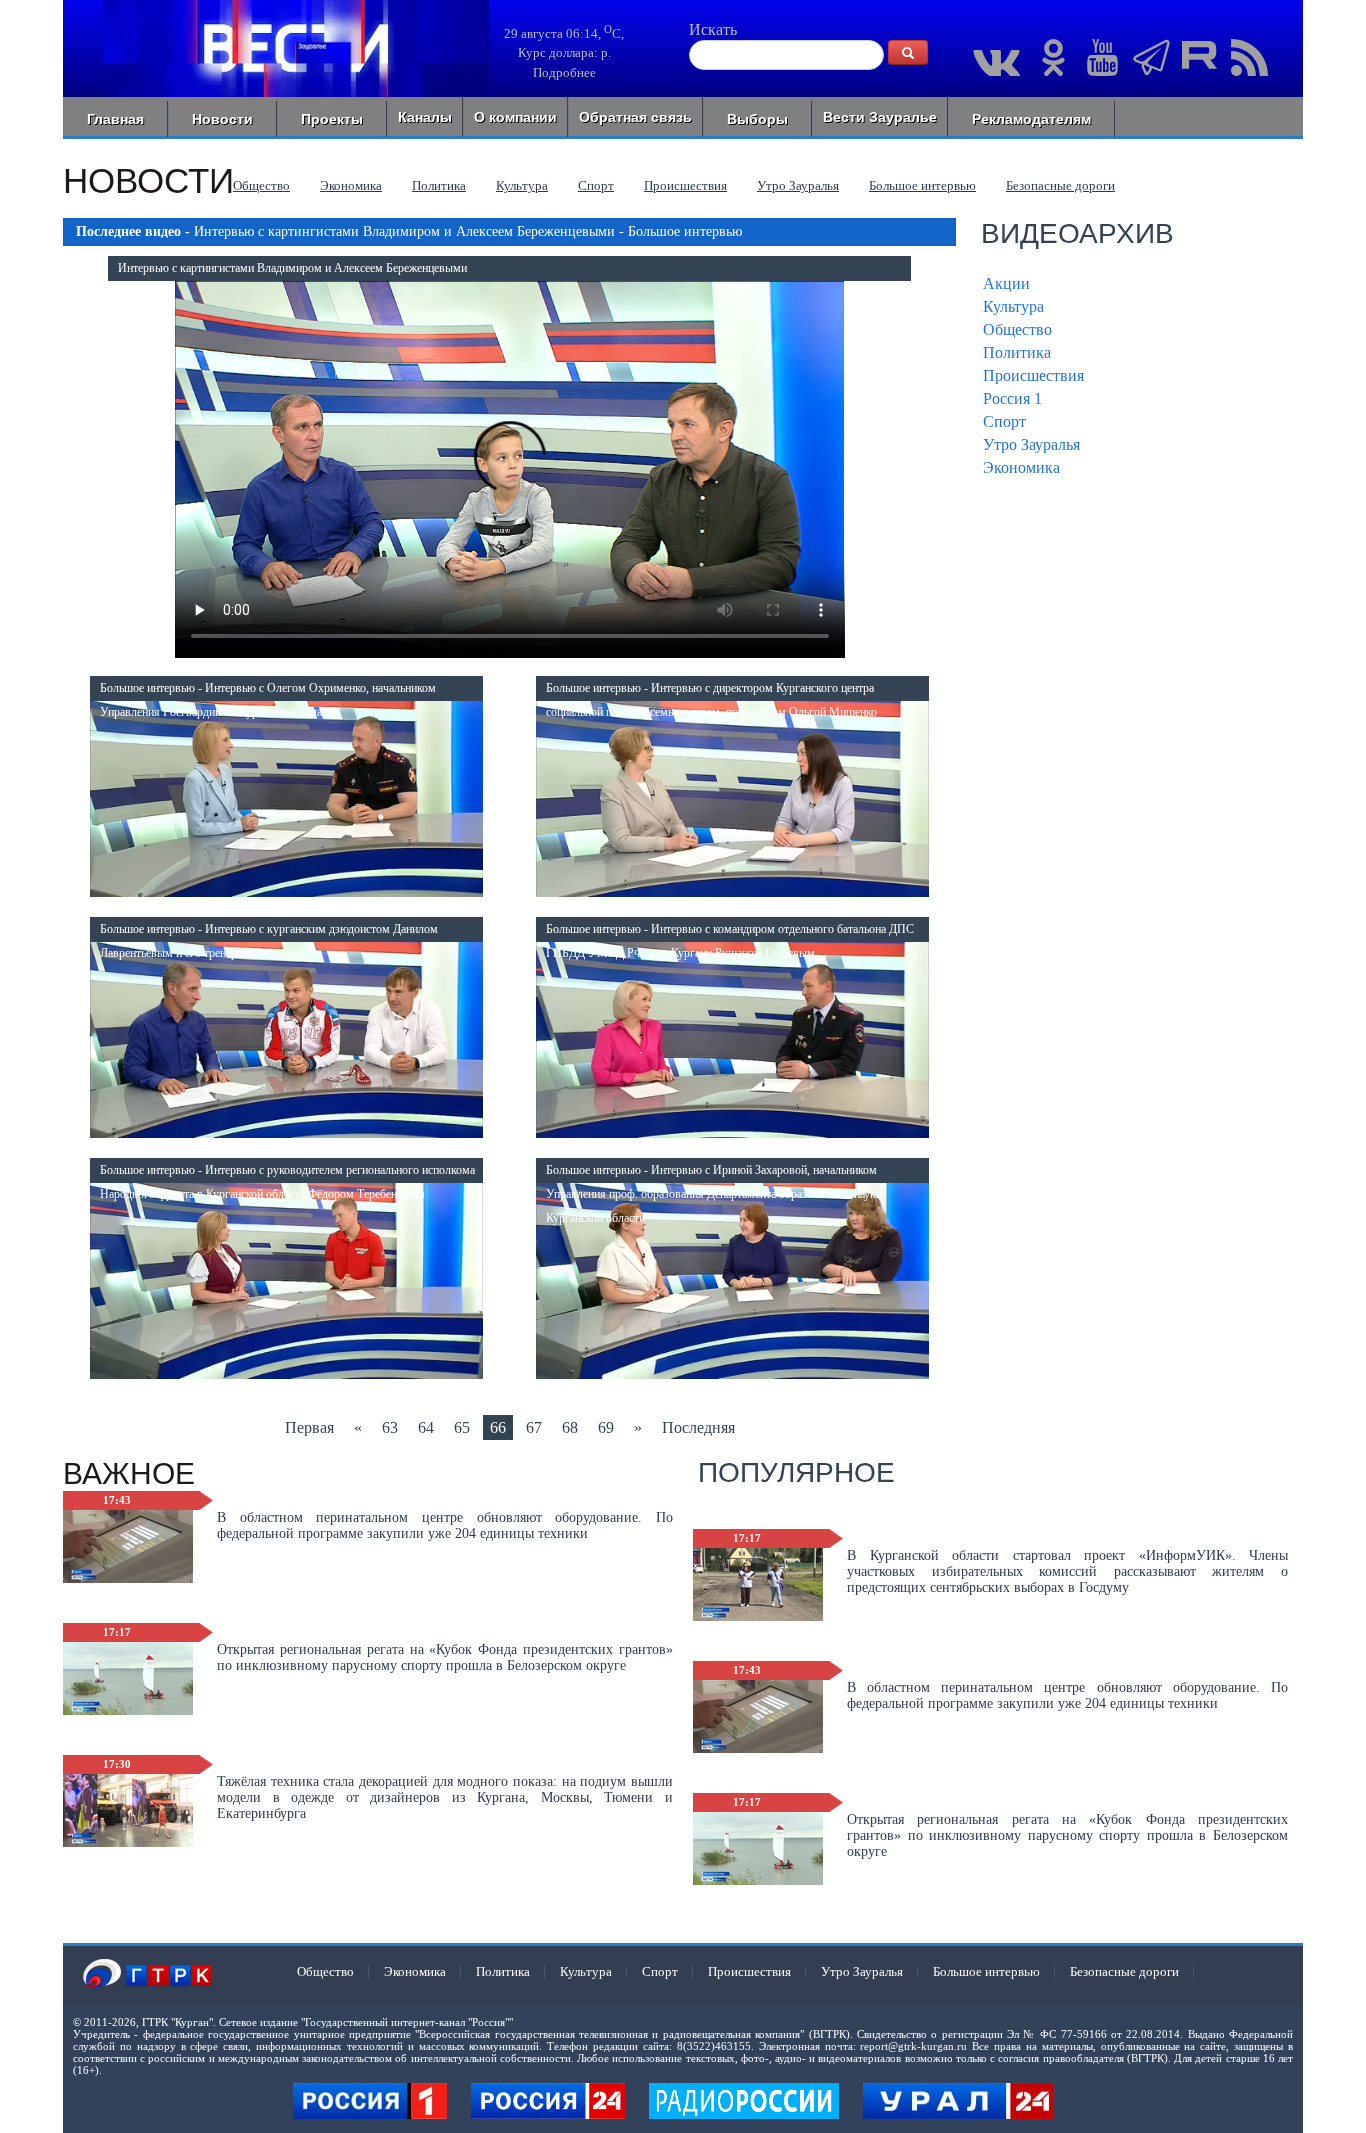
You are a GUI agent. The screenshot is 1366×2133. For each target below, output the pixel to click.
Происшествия (685, 185)
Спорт (596, 185)
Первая (309, 1427)
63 (390, 1427)
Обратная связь (635, 117)
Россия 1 (1012, 398)
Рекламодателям (1031, 119)
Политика (439, 185)
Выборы (757, 119)
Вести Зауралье (880, 117)
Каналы (425, 117)
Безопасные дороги (1060, 185)
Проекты (332, 119)
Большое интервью (922, 185)
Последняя (698, 1427)
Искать (713, 29)
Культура (522, 185)
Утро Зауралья (798, 185)
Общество (261, 185)
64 (426, 1427)
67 (534, 1427)
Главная (115, 119)
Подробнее (564, 73)
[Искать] (908, 52)
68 (570, 1427)
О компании (515, 117)
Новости (222, 119)
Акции (1006, 283)
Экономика (351, 185)
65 (462, 1427)
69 (606, 1427)
